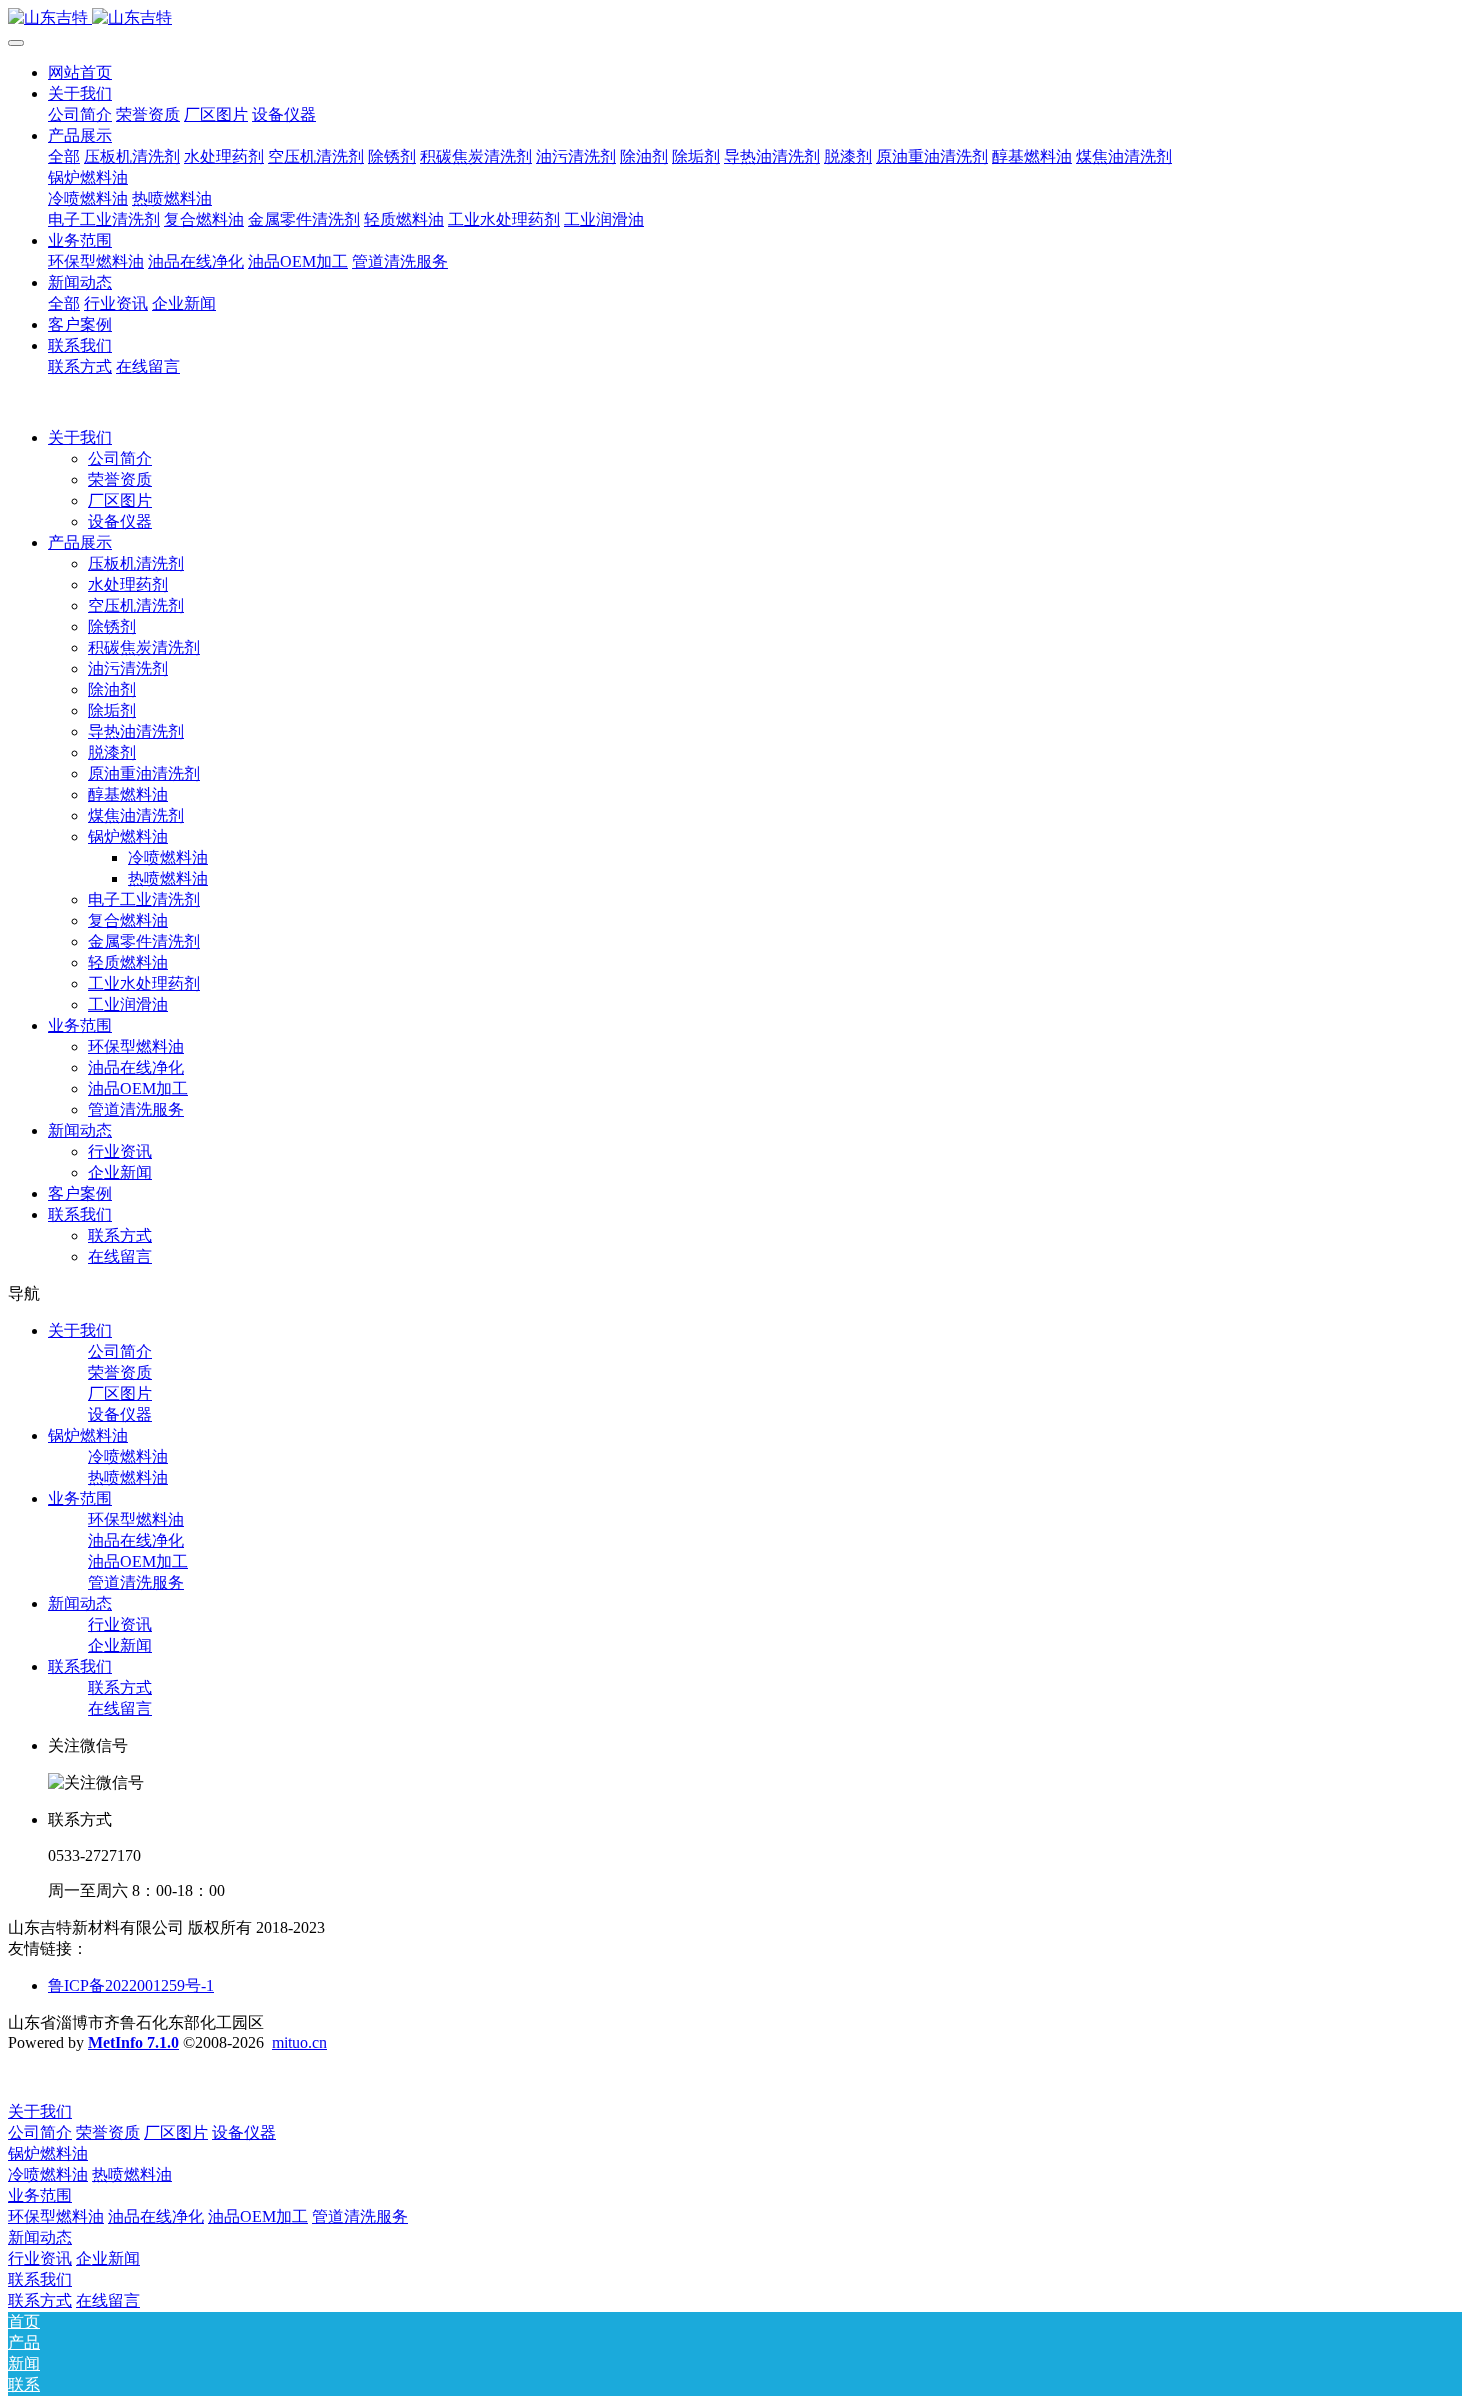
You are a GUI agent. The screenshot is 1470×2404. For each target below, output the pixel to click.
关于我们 (80, 437)
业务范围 (80, 1025)
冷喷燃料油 (168, 857)
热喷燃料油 (168, 878)
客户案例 (80, 1193)
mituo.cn (299, 2042)
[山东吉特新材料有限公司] (735, 18)
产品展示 (80, 542)
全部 (64, 156)
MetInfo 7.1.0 (133, 2042)
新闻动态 (80, 1130)
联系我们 (80, 1214)
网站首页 (80, 72)
